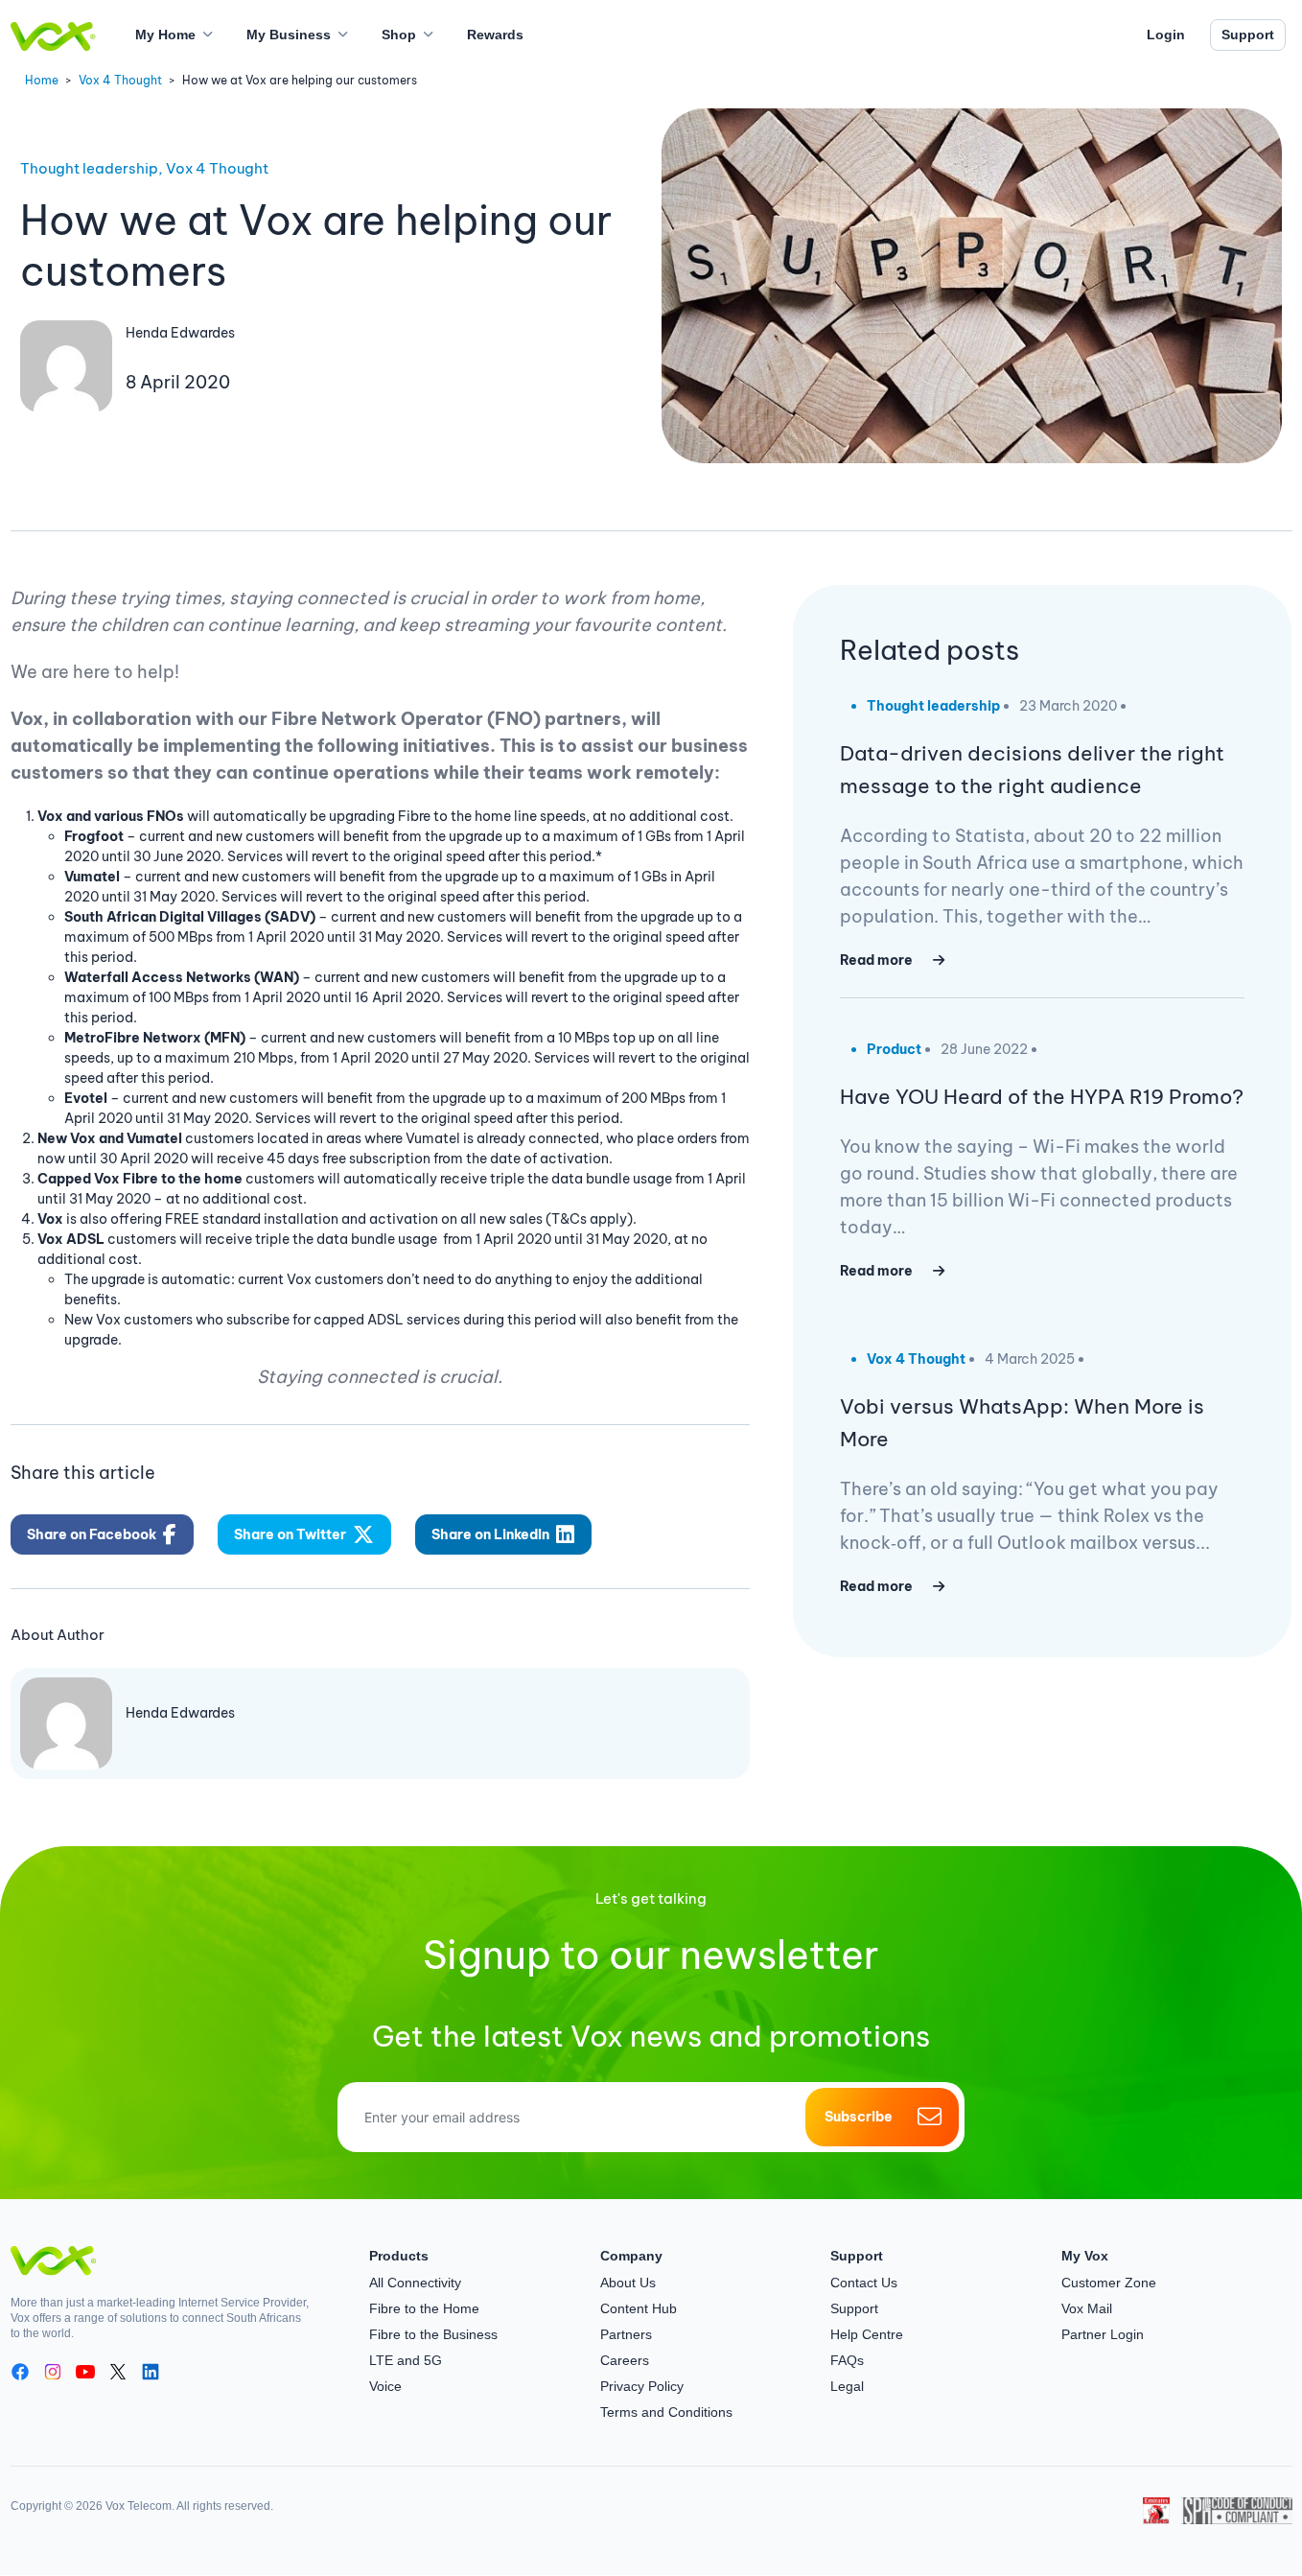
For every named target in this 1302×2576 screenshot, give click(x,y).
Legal (847, 2386)
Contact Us (864, 2283)
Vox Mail (1087, 2308)
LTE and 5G (406, 2360)
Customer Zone (1109, 2283)
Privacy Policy (642, 2386)
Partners (626, 2334)
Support (1248, 35)
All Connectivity (415, 2283)
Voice (385, 2386)
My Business (289, 35)
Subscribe (859, 2117)
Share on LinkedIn (490, 1534)
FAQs (847, 2360)
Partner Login (1103, 2334)
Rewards (495, 35)
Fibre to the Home (424, 2308)
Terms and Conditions (666, 2412)
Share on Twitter (290, 1534)
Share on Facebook (92, 1534)
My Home (165, 35)
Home (42, 80)
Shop (399, 35)
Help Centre (867, 2334)
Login (1166, 35)
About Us (628, 2283)
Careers (625, 2360)
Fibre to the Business (433, 2334)
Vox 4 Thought (120, 80)
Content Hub (639, 2308)
